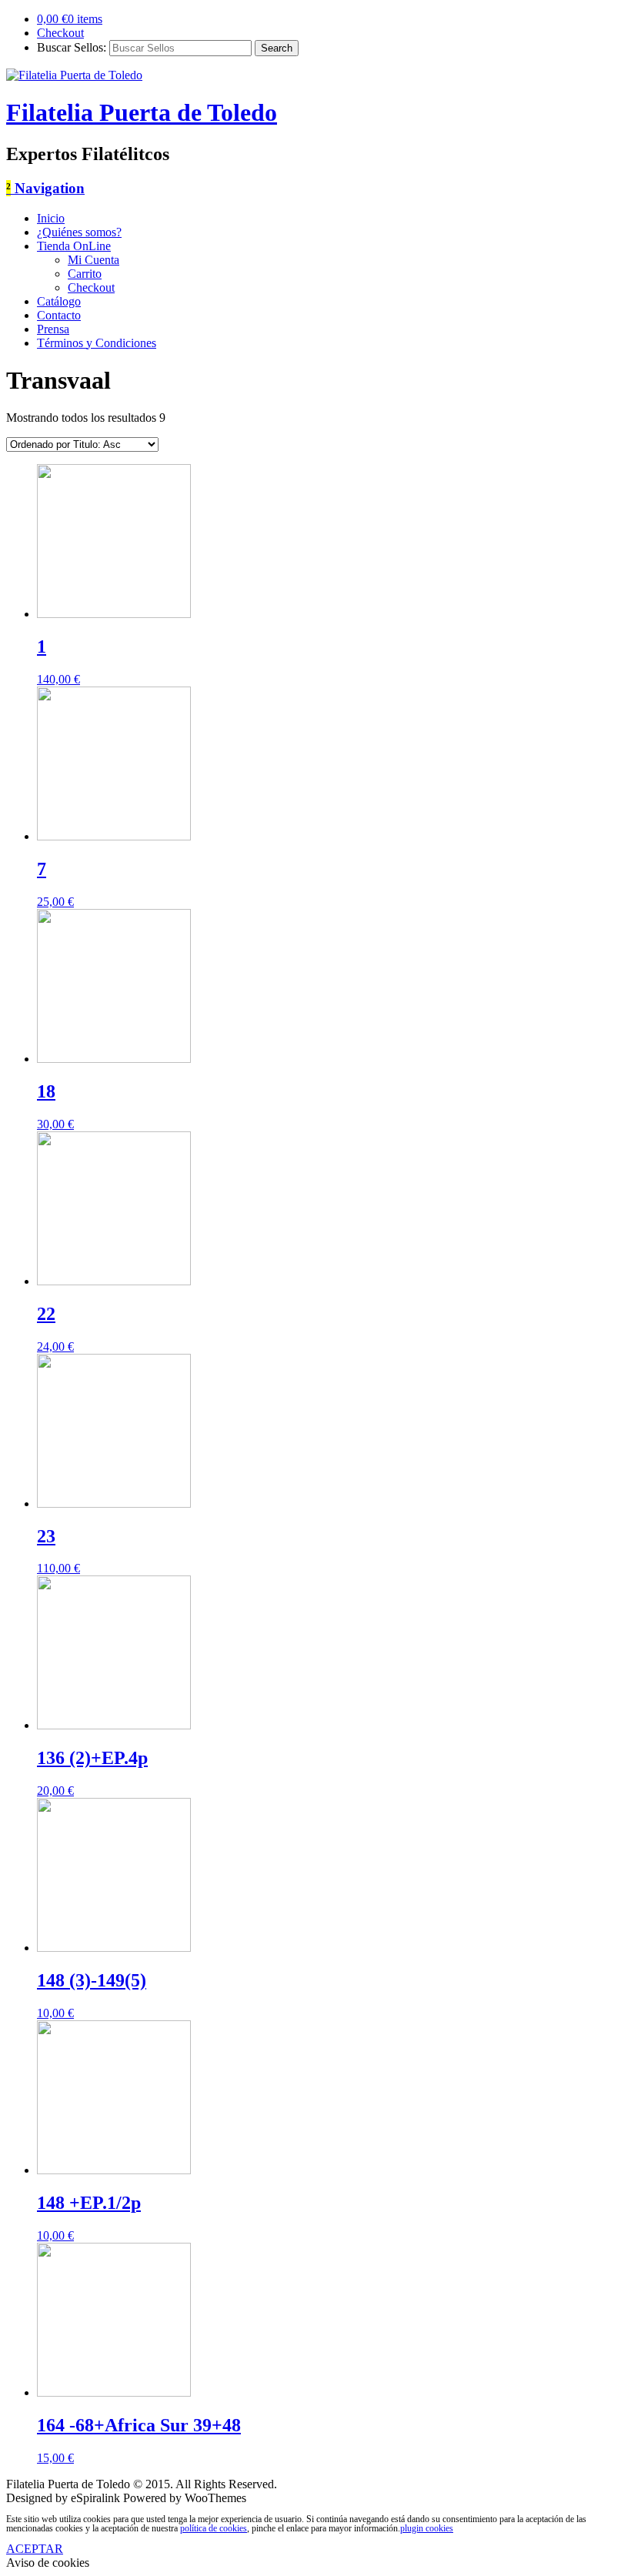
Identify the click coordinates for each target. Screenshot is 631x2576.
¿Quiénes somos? (79, 232)
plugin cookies (427, 2528)
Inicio (51, 218)
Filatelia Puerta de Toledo (142, 112)
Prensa (53, 329)
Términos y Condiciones (97, 343)
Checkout (60, 33)
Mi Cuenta (93, 260)
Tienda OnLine (74, 246)
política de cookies (214, 2528)
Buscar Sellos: (72, 47)
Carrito (85, 274)
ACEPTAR (35, 2549)
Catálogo (59, 301)
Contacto (59, 315)
